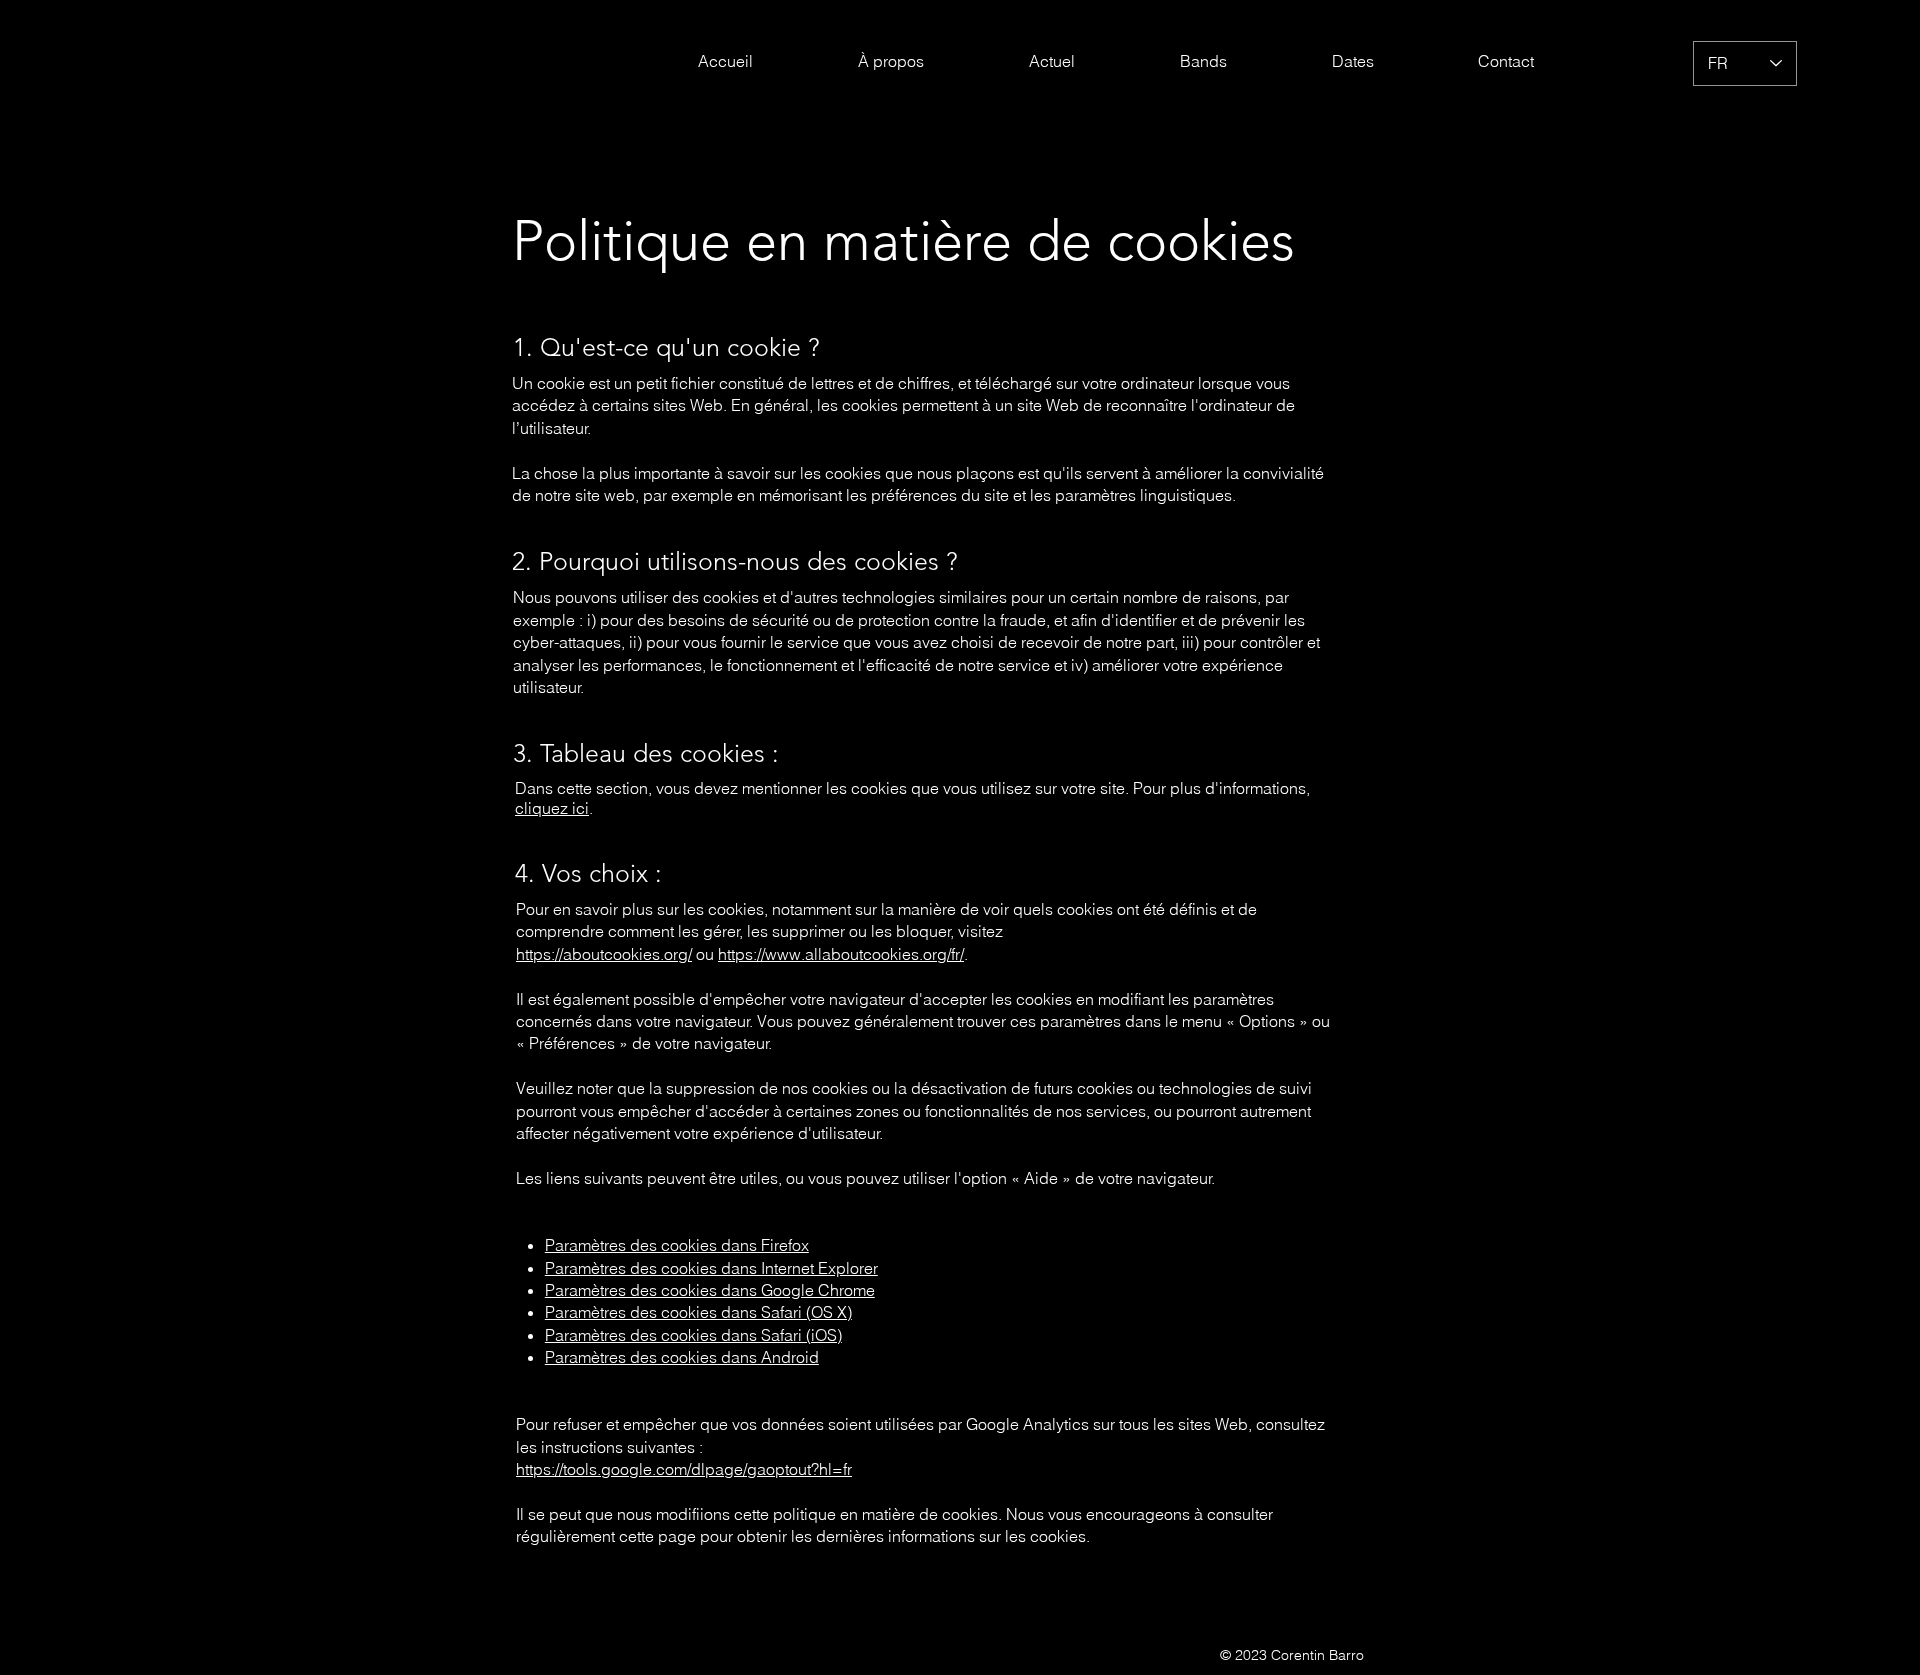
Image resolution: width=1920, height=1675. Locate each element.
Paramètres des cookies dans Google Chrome (710, 1290)
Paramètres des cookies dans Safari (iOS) (693, 1335)
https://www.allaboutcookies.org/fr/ (841, 954)
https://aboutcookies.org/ (604, 954)
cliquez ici (552, 808)
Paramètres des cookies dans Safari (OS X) (698, 1312)
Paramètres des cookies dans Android (682, 1357)
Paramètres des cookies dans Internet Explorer (711, 1268)
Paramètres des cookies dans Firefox (677, 1245)
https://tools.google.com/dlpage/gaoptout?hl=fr (684, 1469)
